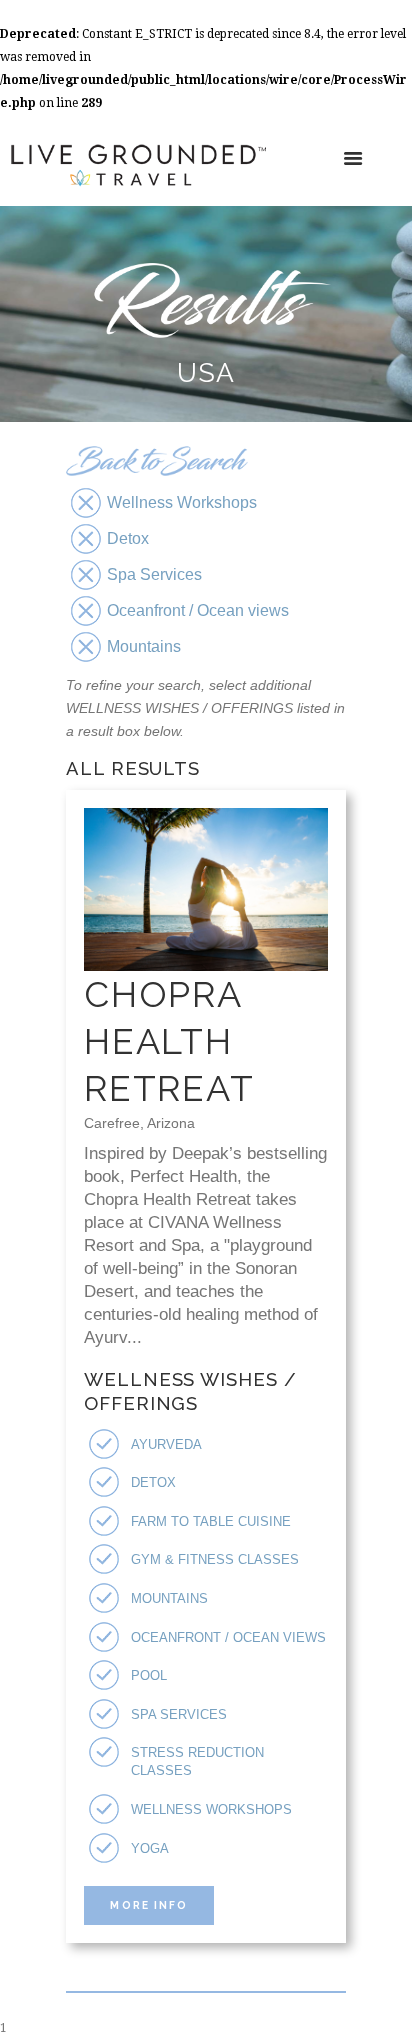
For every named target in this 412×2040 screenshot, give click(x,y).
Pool (149, 1675)
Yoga (150, 1848)
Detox (153, 1482)
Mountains (169, 1598)
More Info (148, 1905)
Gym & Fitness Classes (215, 1559)
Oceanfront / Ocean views (228, 1637)
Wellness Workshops (211, 1809)
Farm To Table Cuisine (211, 1521)
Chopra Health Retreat (169, 1041)
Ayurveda (166, 1444)
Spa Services (179, 1714)
